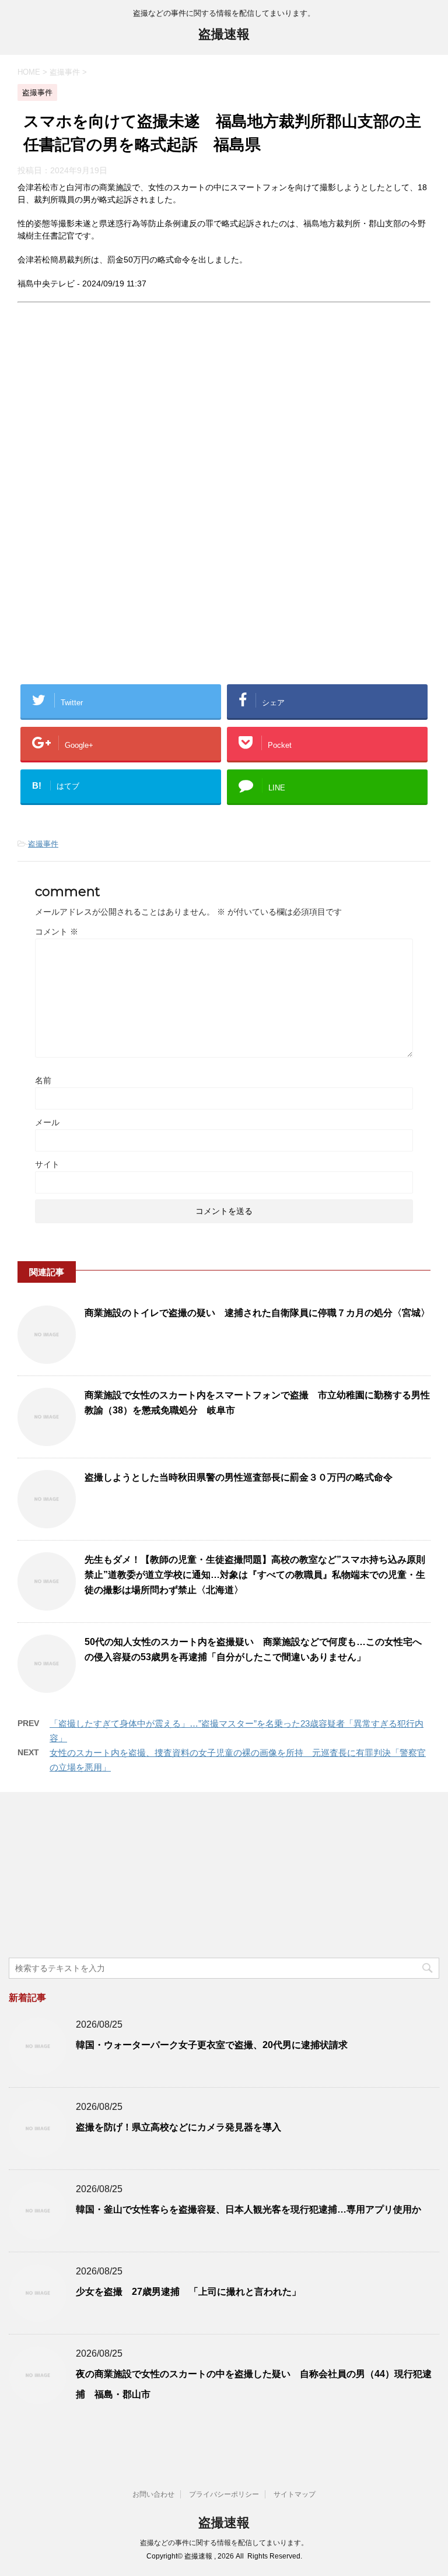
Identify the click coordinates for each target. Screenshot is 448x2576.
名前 (43, 1080)
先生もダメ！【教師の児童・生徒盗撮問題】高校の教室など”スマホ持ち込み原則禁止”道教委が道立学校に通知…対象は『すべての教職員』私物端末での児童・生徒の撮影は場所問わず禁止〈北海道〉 (255, 1575)
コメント (57, 932)
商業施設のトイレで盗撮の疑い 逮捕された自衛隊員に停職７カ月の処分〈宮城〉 (257, 1313)
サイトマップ (295, 2494)
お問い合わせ (153, 2494)
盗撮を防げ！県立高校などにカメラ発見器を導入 (178, 2127)
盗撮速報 (224, 34)
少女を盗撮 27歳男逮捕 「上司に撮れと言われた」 (188, 2292)
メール (47, 1122)
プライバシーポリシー (224, 2494)
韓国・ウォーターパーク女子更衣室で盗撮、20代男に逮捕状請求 (212, 2045)
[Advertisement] (116, 420)
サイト (47, 1164)
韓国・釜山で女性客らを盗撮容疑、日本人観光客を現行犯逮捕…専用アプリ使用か (249, 2209)
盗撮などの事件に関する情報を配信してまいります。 (224, 2543)
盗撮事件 (43, 844)
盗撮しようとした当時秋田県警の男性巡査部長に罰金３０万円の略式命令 (239, 1477)
